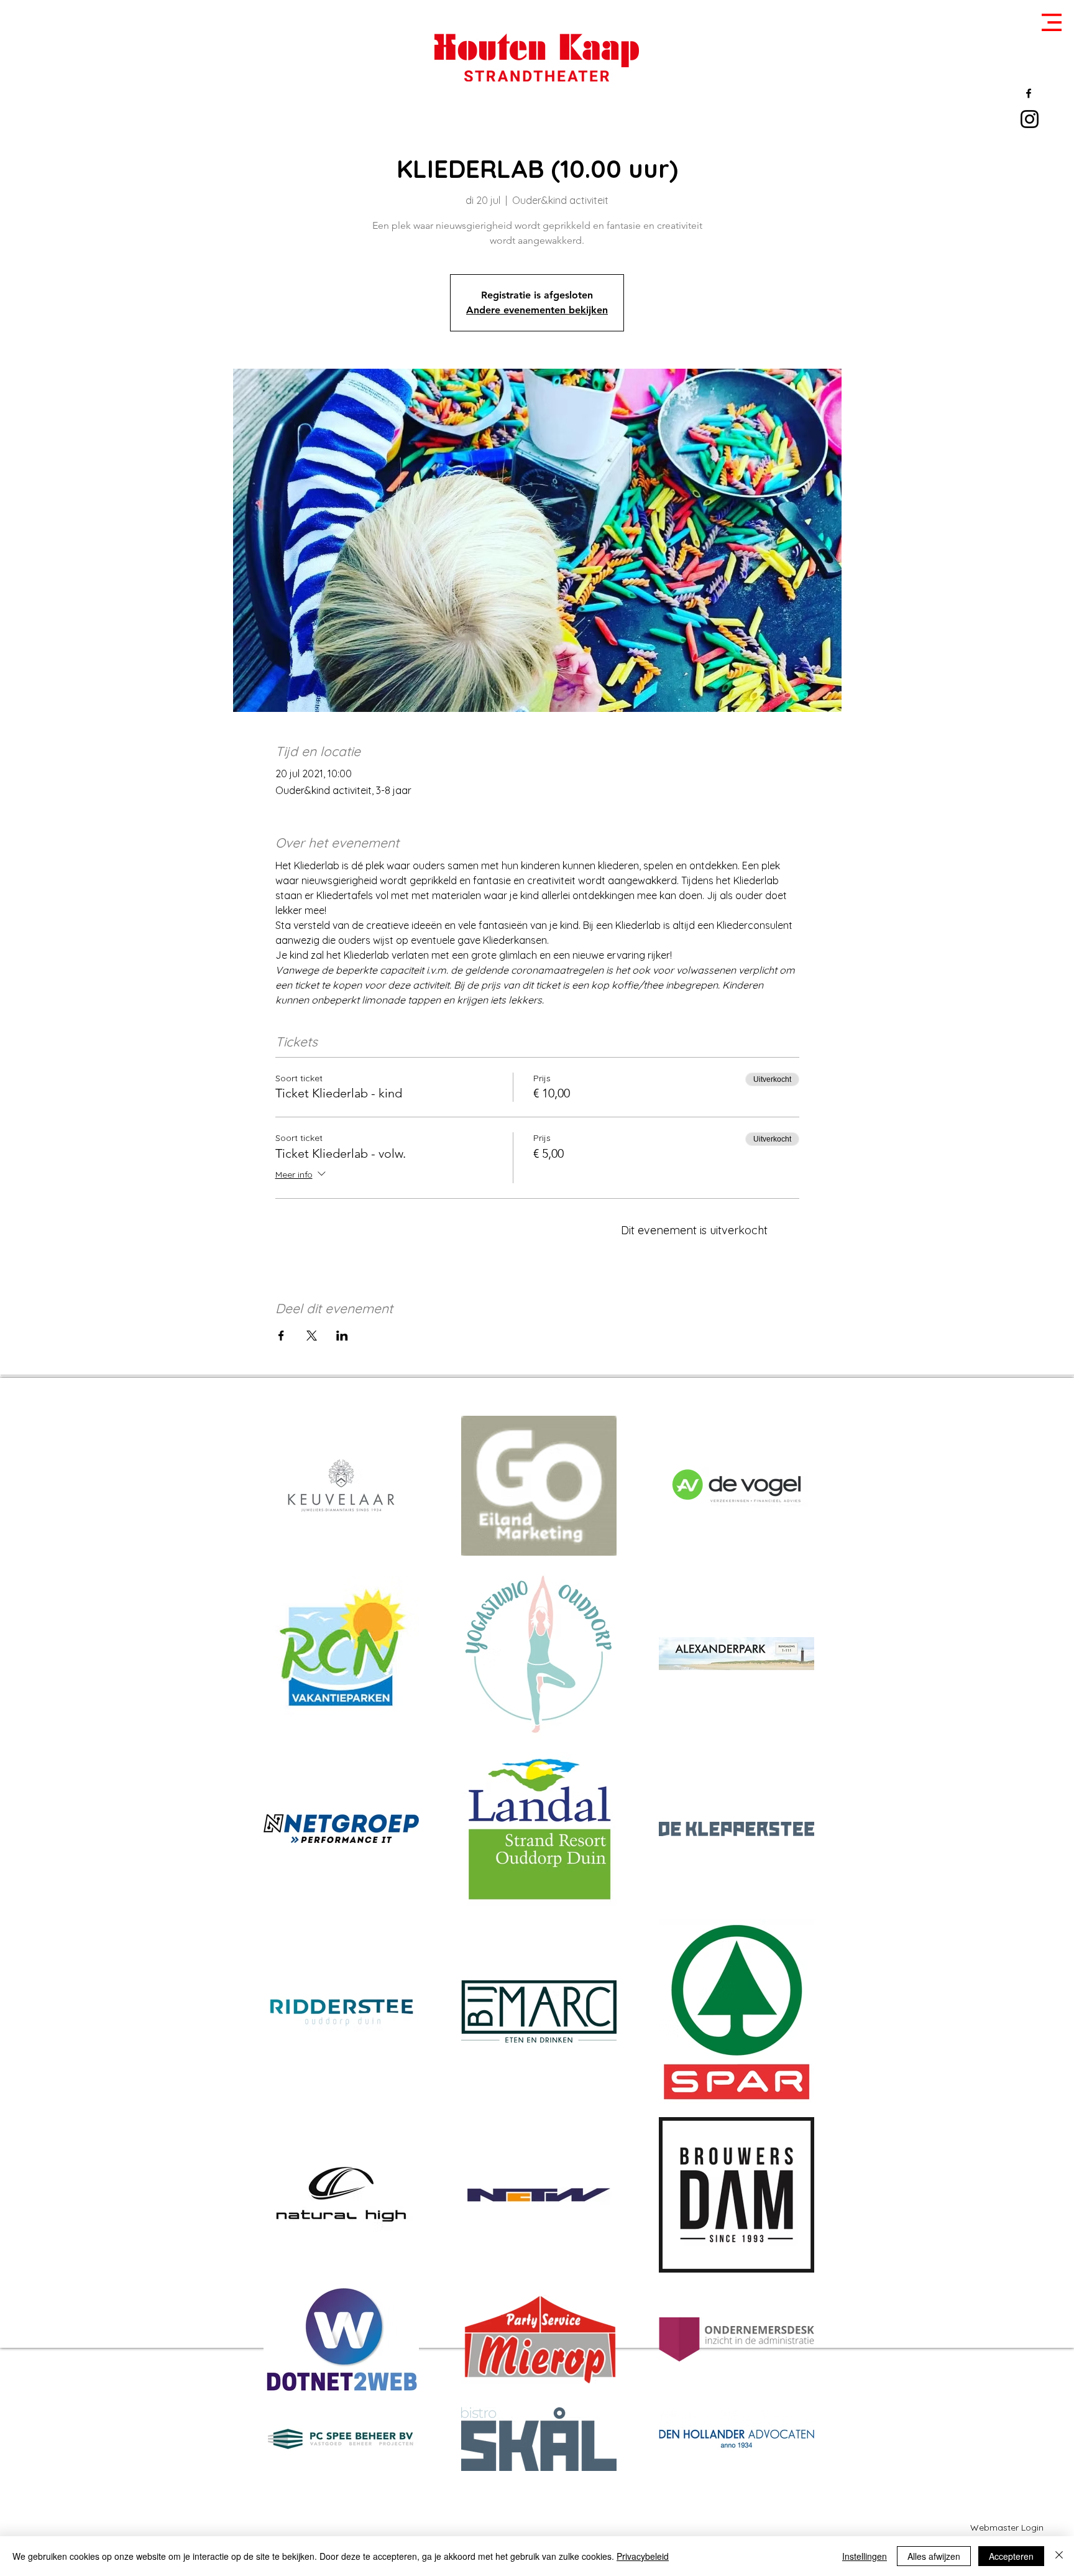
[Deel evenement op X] (312, 1336)
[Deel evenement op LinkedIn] (342, 1336)
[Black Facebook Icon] (1029, 93)
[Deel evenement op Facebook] (281, 1336)
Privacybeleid (643, 2556)
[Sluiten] (1059, 2556)
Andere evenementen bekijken (537, 310)
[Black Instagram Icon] (1030, 119)
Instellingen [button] (865, 2556)
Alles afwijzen (934, 2556)
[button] (1052, 22)
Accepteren (1011, 2556)
